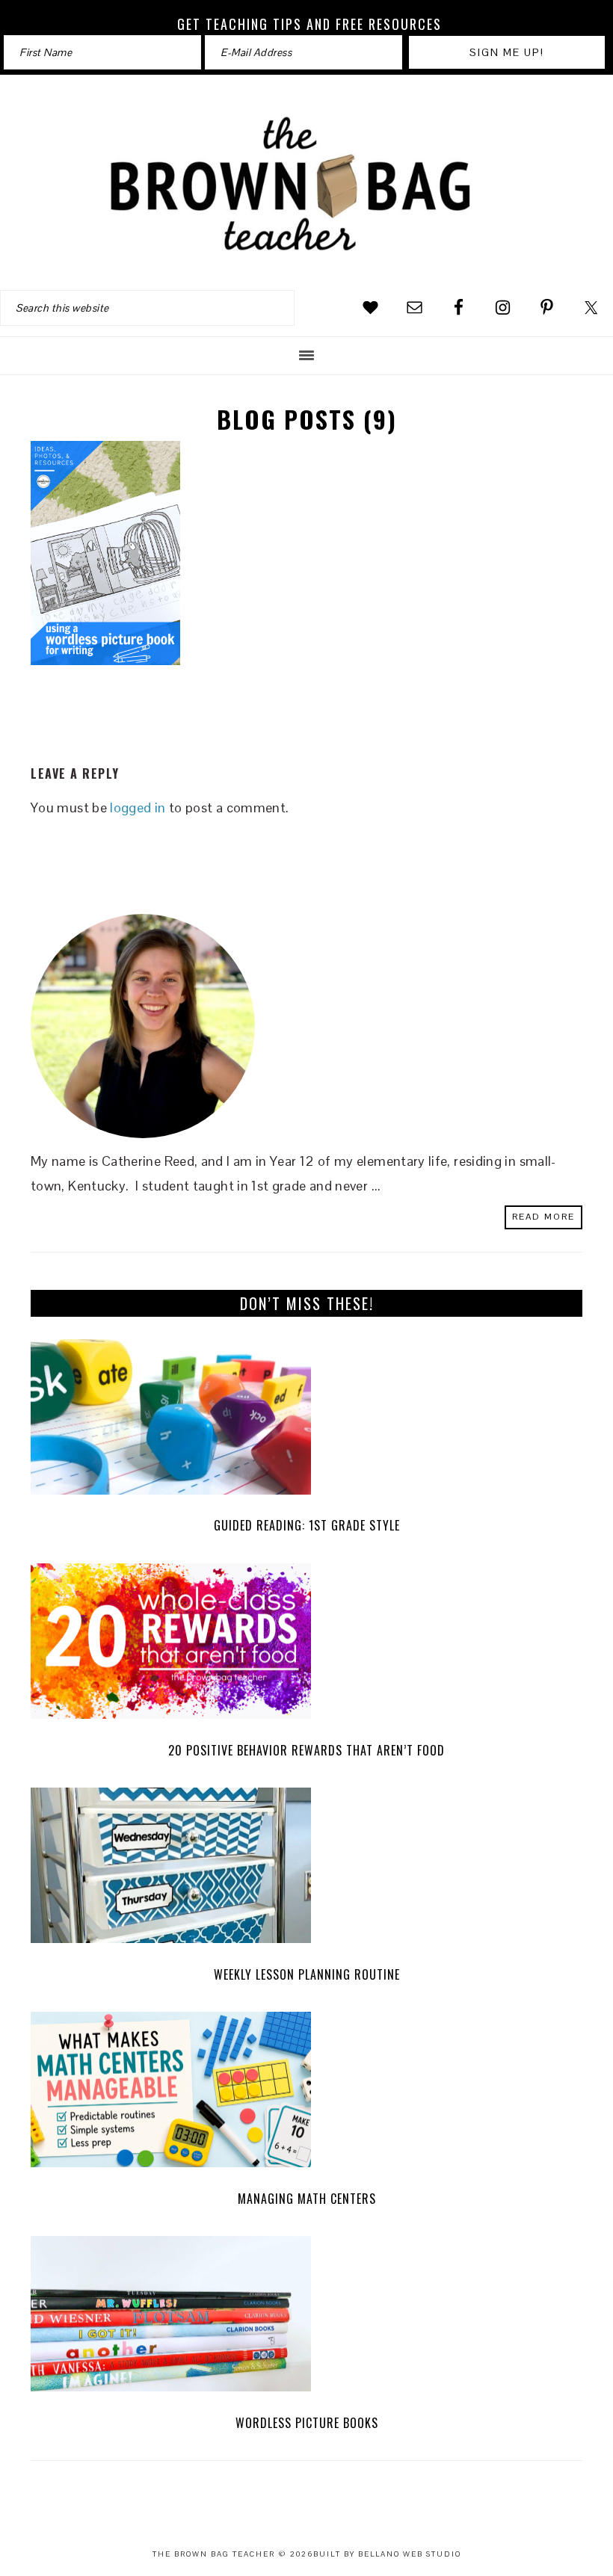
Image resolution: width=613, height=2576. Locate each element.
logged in (138, 807)
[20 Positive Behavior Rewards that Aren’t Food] (306, 1645)
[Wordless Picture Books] (306, 2318)
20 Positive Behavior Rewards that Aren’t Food (306, 1750)
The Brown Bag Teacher (306, 185)
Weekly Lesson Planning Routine (307, 1974)
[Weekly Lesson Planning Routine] (306, 1869)
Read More (543, 1217)
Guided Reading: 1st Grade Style (307, 1525)
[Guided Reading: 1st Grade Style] (306, 1421)
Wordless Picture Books (307, 2423)
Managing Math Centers (307, 2199)
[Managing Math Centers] (306, 2094)
